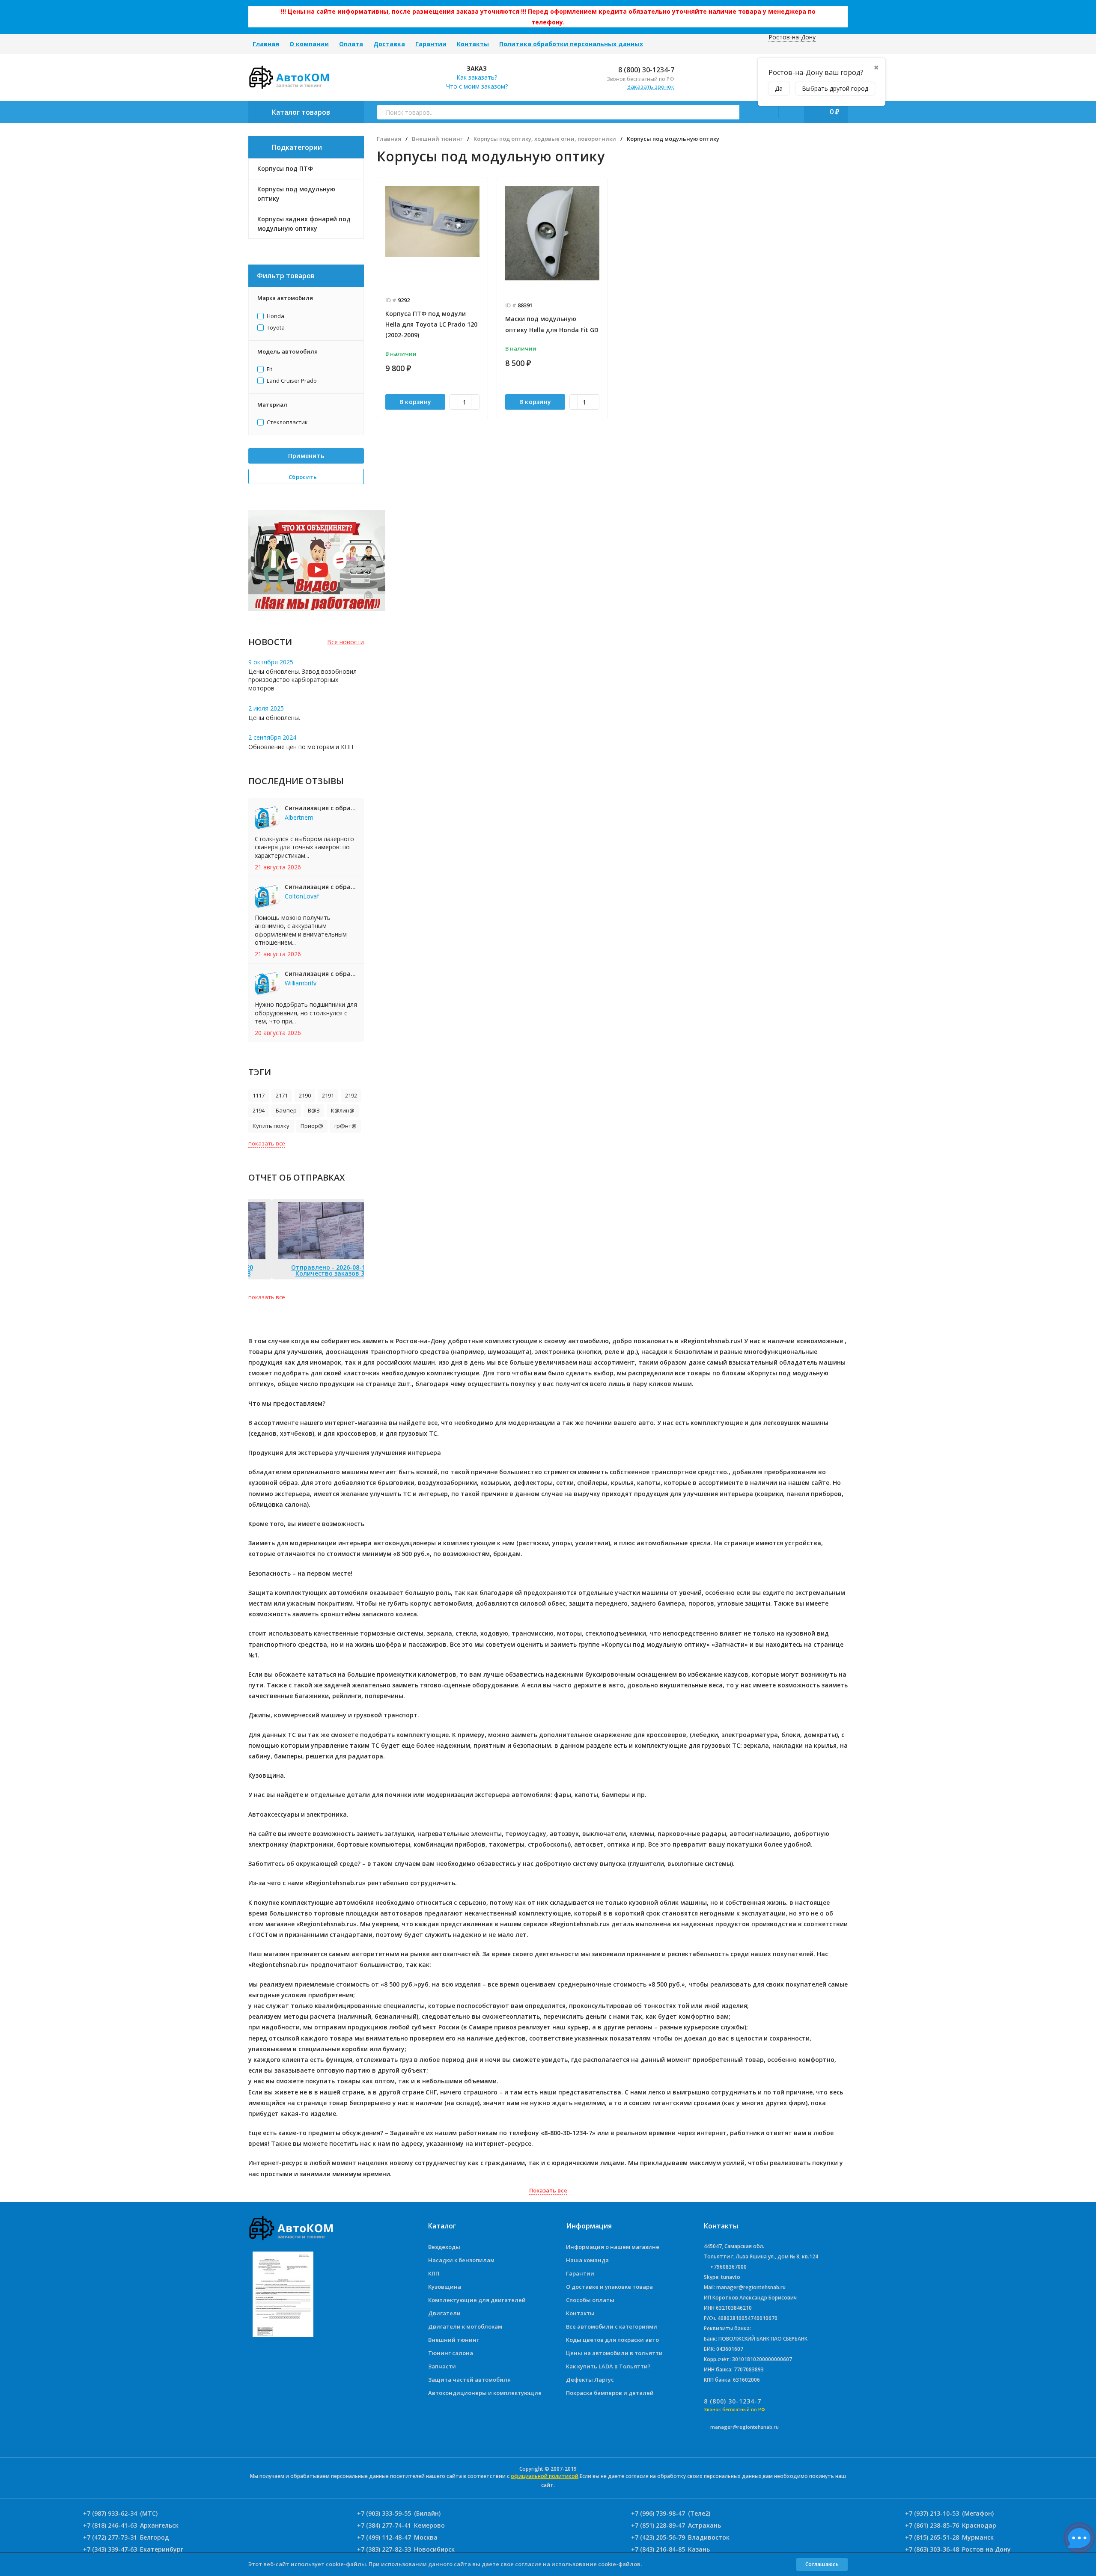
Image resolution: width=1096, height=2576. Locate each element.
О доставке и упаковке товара (609, 2287)
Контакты (473, 44)
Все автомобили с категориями (612, 2326)
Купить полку (271, 1126)
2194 (259, 1110)
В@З (314, 1110)
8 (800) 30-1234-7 (645, 70)
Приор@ (312, 1126)
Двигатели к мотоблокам (465, 2326)
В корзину (415, 402)
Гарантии (431, 44)
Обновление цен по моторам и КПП (301, 747)
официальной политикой (545, 2476)
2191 (328, 1095)
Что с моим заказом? (477, 86)
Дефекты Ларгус (590, 2380)
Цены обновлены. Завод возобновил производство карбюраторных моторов (302, 680)
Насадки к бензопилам (461, 2260)
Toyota (275, 328)
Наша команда (587, 2260)
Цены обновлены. (274, 718)
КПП (434, 2273)
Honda (275, 316)
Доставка (389, 44)
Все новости (345, 642)
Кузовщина (445, 2287)
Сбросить (304, 477)
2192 (351, 1095)
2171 (282, 1095)
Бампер (286, 1110)
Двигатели (444, 2313)
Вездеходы (444, 2247)
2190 (305, 1095)
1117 (259, 1095)
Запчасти (442, 2366)
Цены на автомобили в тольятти (614, 2353)
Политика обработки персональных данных (571, 44)
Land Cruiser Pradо (291, 381)
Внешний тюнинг (437, 139)
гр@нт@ (345, 1126)
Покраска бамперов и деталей (610, 2393)
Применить (306, 456)
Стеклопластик (287, 422)
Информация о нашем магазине (613, 2247)
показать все (267, 1143)
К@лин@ (343, 1110)
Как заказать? (477, 77)
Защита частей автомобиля (469, 2380)
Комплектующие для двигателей (477, 2300)
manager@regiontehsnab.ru (745, 2427)
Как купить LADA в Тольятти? (608, 2366)
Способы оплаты (590, 2300)
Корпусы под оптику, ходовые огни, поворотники (545, 139)
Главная (266, 44)
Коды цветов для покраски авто (612, 2340)
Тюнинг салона (451, 2353)
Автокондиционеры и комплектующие (485, 2393)
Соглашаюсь (822, 2564)
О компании (309, 44)
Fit (269, 369)
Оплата (351, 44)
